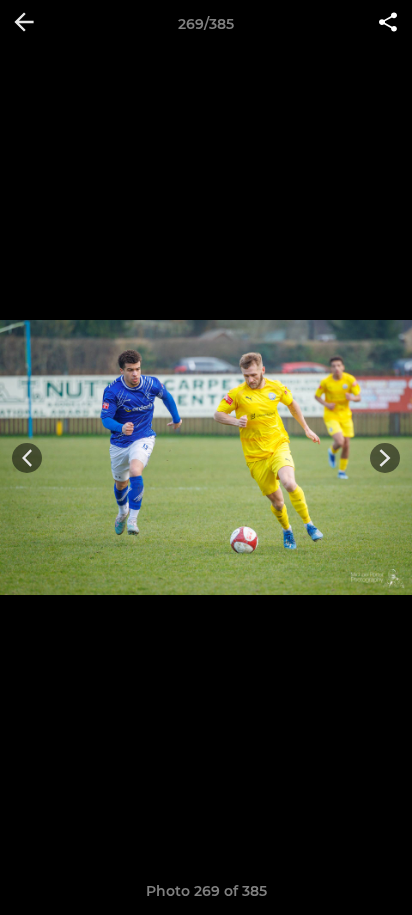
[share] (388, 24)
